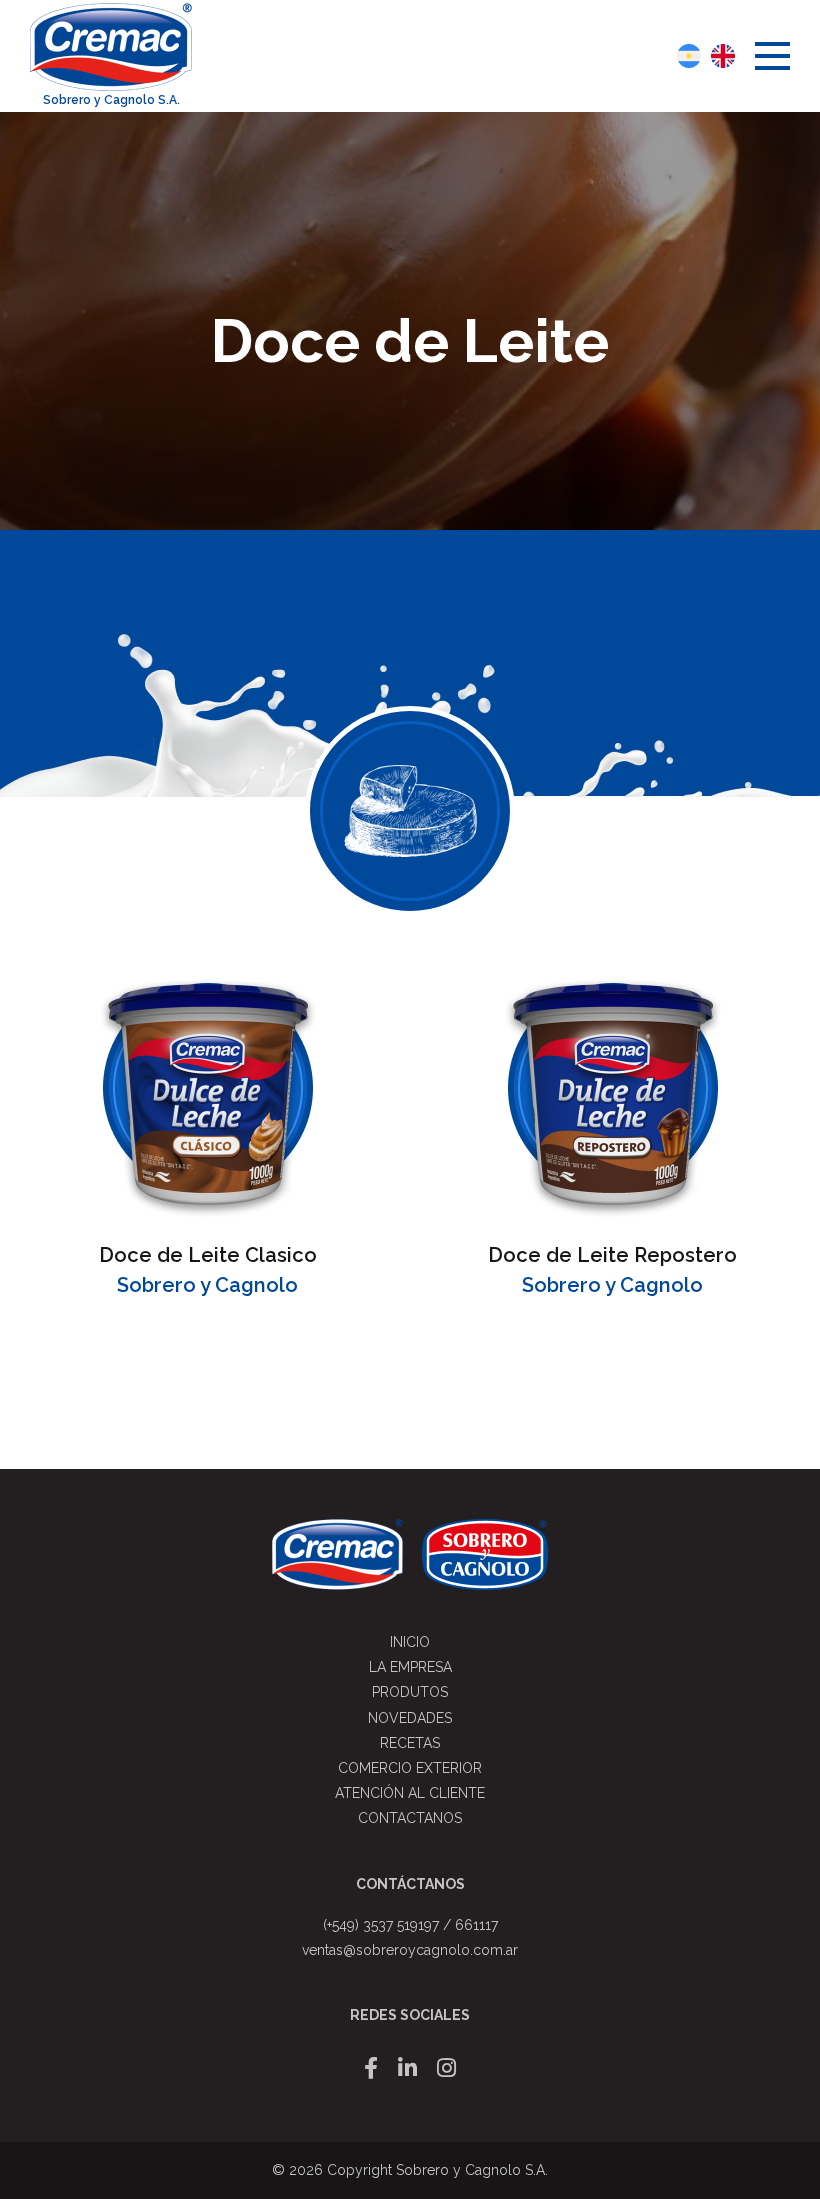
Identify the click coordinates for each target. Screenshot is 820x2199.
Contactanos (410, 1818)
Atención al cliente (410, 1793)
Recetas (410, 1743)
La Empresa (410, 1667)
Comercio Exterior (410, 1768)
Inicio (410, 1642)
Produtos (410, 1692)
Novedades (410, 1718)
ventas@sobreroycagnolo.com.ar (410, 1950)
